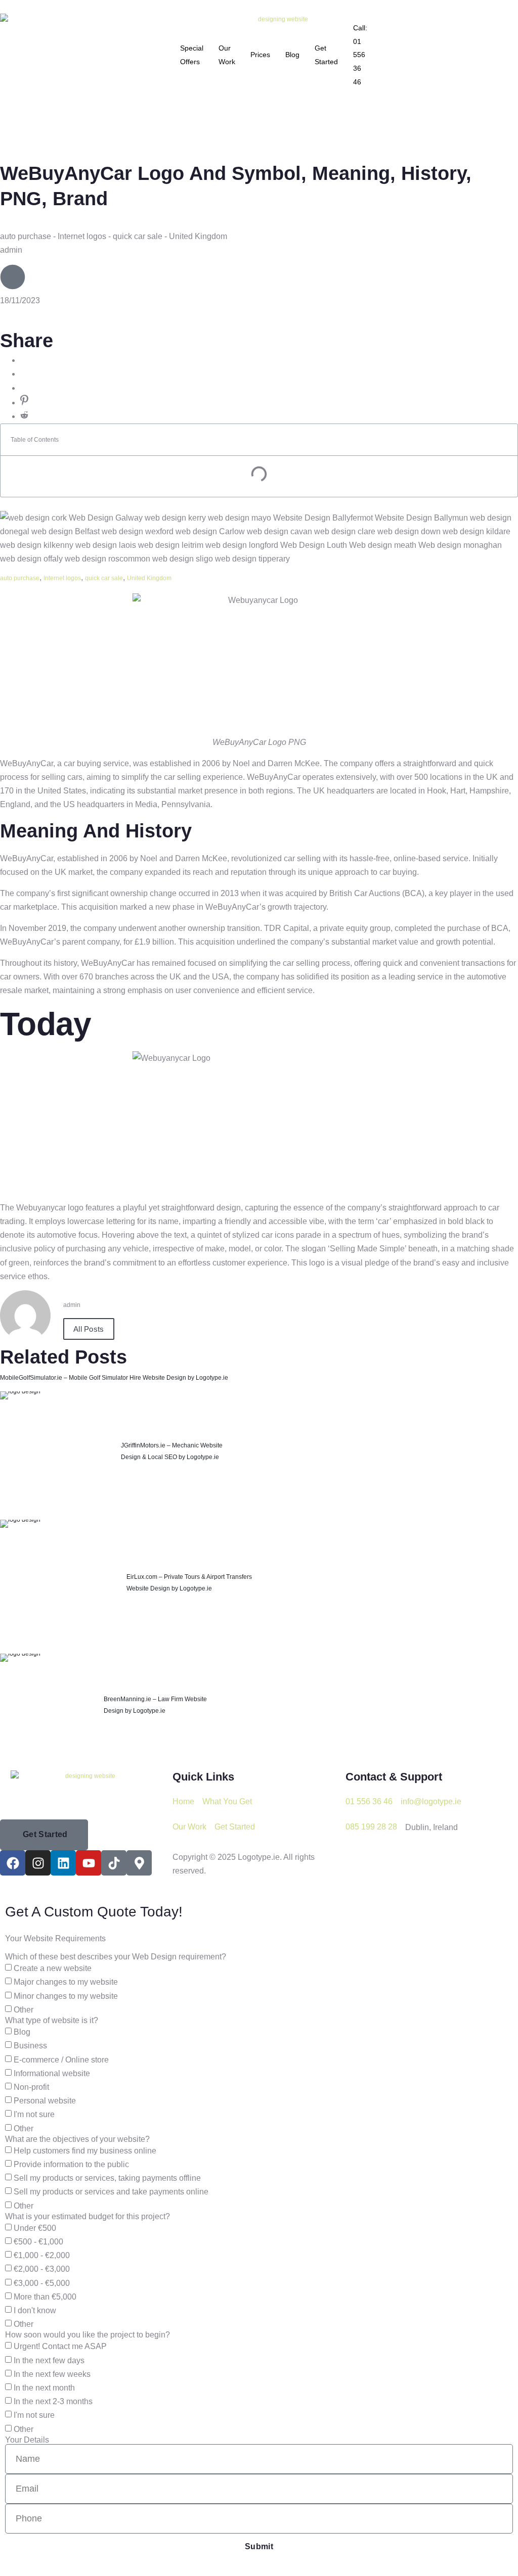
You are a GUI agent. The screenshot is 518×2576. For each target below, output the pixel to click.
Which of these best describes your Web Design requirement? (116, 1957)
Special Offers (192, 55)
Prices (260, 55)
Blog (292, 55)
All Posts (89, 1329)
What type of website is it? (52, 2021)
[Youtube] (89, 1863)
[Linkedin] (63, 1863)
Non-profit (31, 2087)
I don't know (35, 2310)
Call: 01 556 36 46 (360, 55)
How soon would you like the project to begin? (88, 2335)
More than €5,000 (45, 2297)
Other (24, 2010)
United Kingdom (149, 578)
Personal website (45, 2101)
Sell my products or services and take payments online (111, 2192)
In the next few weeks (52, 2374)
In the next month (44, 2388)
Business (30, 2046)
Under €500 (35, 2228)
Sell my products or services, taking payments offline (107, 2178)
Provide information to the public (71, 2164)
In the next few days (49, 2360)
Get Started (326, 55)
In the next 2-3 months (53, 2401)
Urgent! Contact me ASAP (60, 2346)
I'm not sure (34, 2114)
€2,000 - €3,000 (42, 2269)
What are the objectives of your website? (77, 2139)
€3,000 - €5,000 (42, 2283)
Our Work (227, 55)
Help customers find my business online (85, 2150)
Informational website (52, 2073)
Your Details (27, 2440)
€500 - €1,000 (38, 2242)
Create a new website (53, 1968)
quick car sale (104, 578)
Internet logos (62, 578)
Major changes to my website (66, 1982)
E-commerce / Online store (61, 2059)
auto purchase (20, 578)
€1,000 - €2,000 (42, 2255)
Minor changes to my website (66, 1996)
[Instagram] (38, 1863)
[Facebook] (13, 1863)
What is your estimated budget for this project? (88, 2217)
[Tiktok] (114, 1863)
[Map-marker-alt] (139, 1863)
